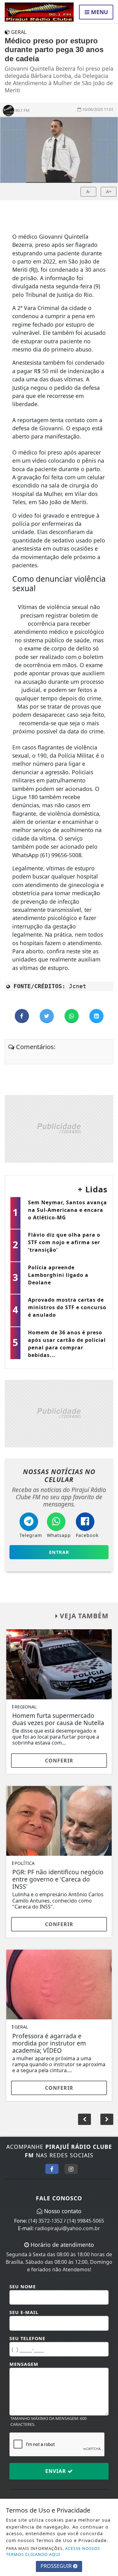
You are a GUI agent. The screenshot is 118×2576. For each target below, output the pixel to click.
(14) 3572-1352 (45, 2221)
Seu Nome (23, 2287)
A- (88, 191)
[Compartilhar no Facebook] (22, 1016)
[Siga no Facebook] (52, 2169)
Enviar (56, 2471)
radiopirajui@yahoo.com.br (67, 2228)
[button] (107, 2119)
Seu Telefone (27, 2338)
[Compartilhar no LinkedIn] (96, 1016)
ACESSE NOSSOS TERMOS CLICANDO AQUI (53, 2551)
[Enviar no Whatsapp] (72, 1016)
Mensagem (24, 2364)
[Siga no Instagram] (71, 2169)
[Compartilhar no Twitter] (47, 1016)
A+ (109, 191)
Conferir (59, 1761)
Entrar (59, 1552)
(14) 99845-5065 (86, 2221)
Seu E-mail (24, 2312)
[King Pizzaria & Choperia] (59, 1128)
